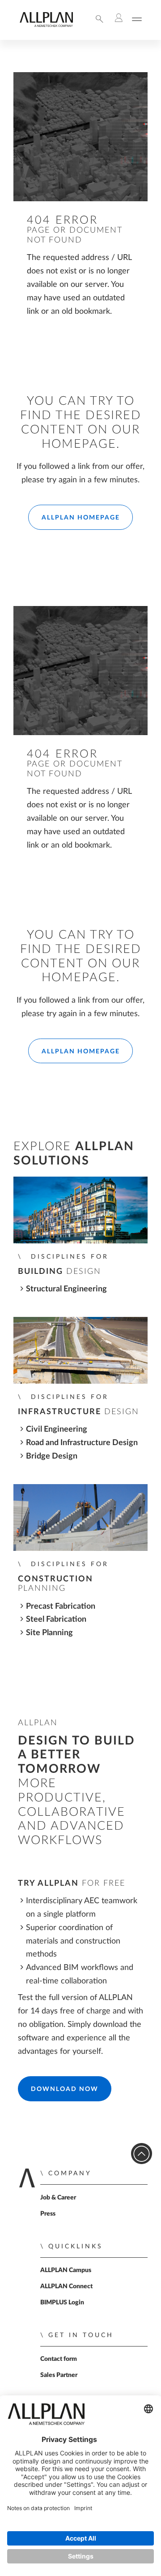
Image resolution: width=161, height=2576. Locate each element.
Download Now (65, 2089)
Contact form (59, 2359)
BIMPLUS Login (62, 2303)
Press (48, 2214)
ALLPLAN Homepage (81, 518)
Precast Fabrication (61, 1606)
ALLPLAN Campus (66, 2270)
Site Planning (49, 1633)
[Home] (46, 25)
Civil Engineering (57, 1429)
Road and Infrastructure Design (82, 1443)
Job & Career (58, 2198)
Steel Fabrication (56, 1619)
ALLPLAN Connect (66, 2286)
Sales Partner (59, 2375)
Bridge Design (52, 1456)
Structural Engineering (66, 1289)
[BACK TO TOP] (142, 2154)
